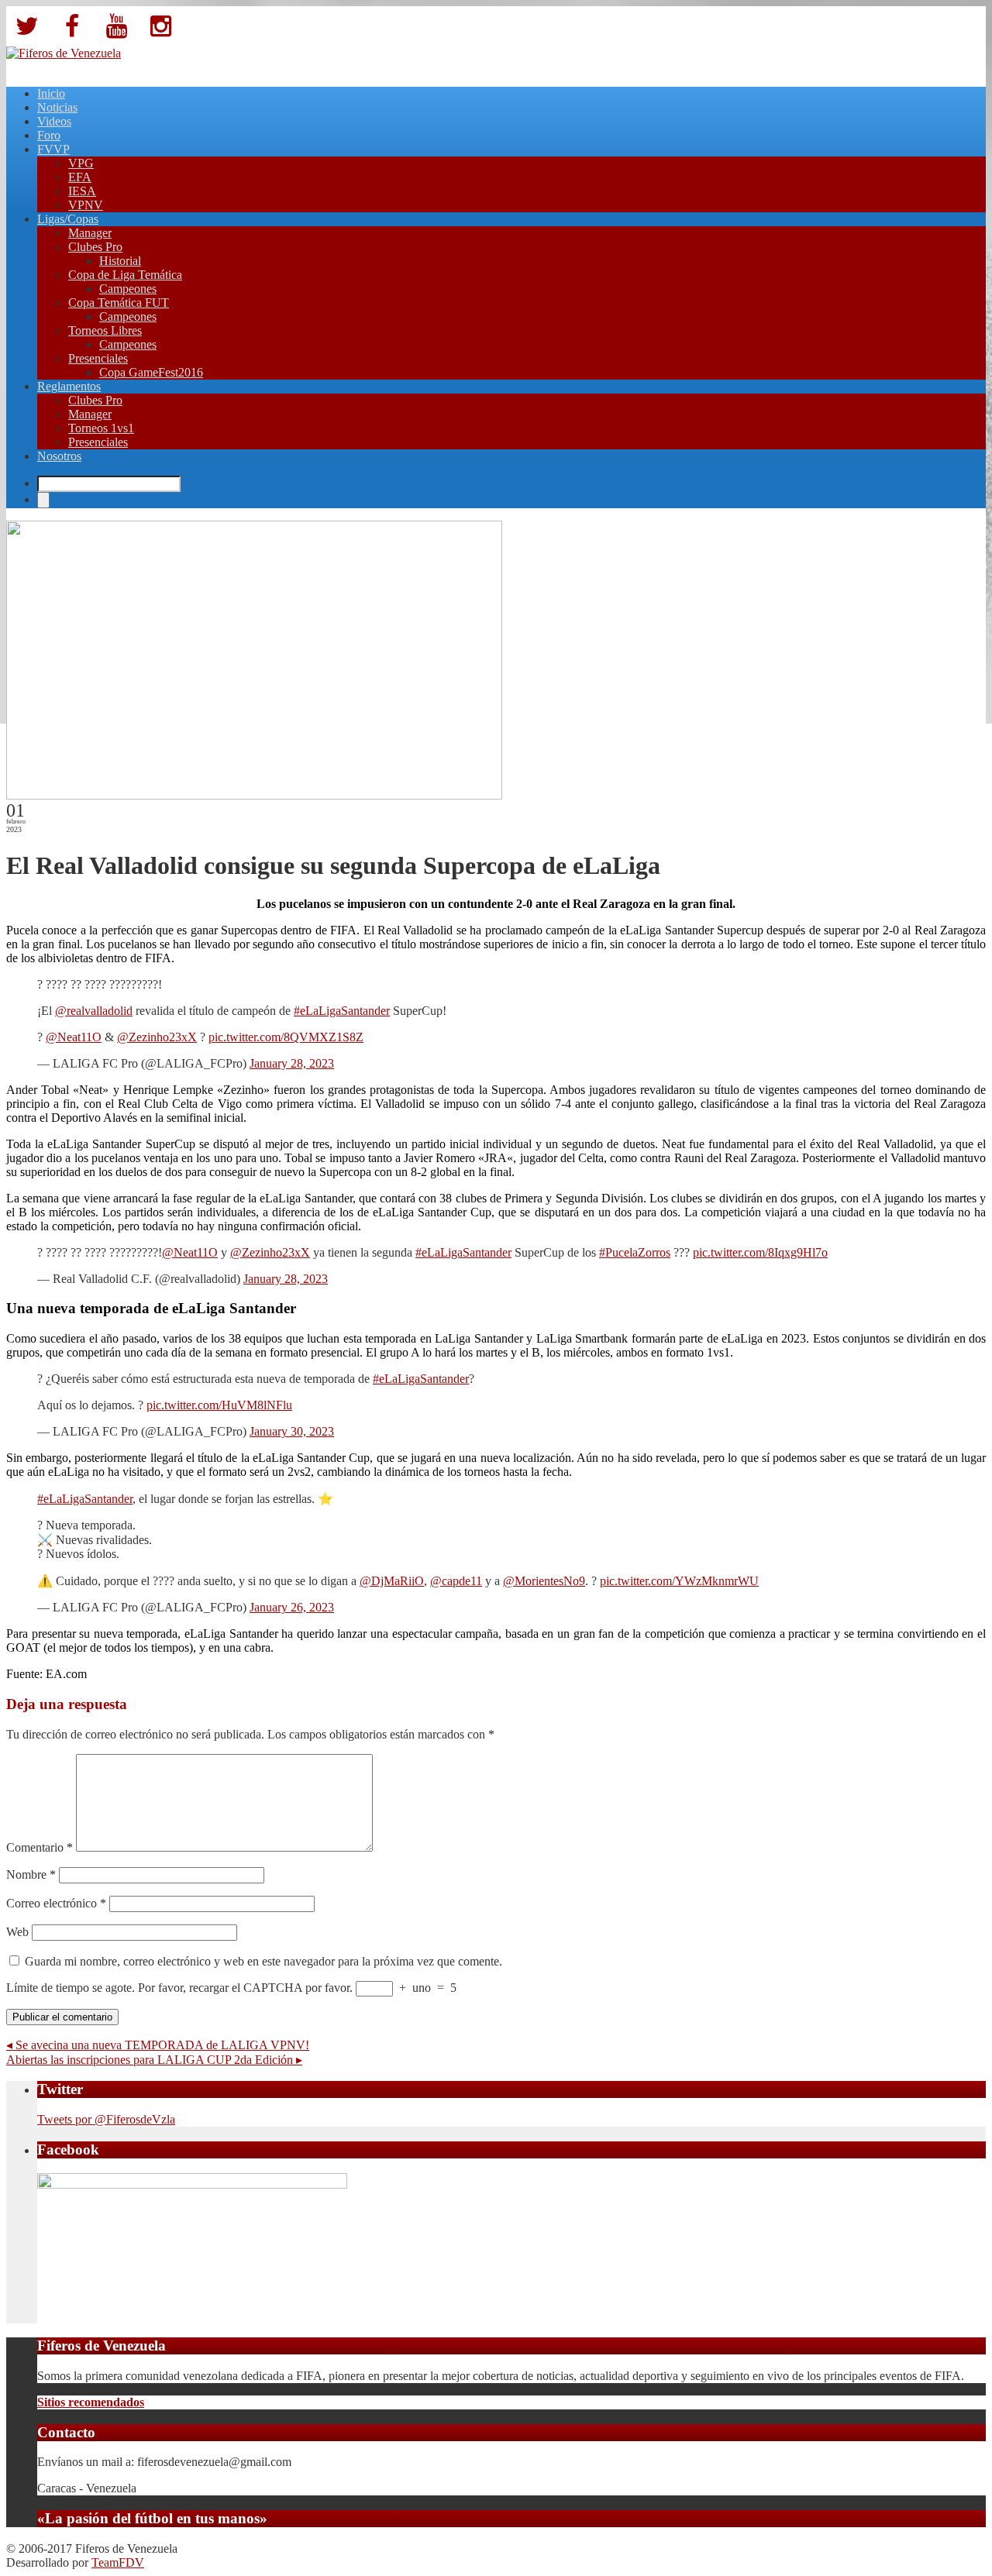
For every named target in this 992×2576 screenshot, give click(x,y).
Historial (120, 261)
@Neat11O (74, 1037)
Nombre (31, 1874)
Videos (54, 121)
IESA (82, 191)
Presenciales (98, 358)
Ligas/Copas (68, 219)
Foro (49, 135)
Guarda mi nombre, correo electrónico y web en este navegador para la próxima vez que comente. (263, 1961)
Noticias (57, 107)
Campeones (128, 289)
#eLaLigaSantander (342, 1011)
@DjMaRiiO (392, 1581)
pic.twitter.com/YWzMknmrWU (679, 1581)
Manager (90, 233)
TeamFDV (118, 2562)
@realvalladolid (94, 1011)
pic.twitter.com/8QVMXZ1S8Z (286, 1037)
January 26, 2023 (292, 1607)
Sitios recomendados (91, 2402)
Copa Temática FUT (119, 303)
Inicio (51, 93)
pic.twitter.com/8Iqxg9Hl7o (760, 1252)
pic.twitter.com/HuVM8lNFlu (219, 1405)
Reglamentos (69, 386)
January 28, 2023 (292, 1063)
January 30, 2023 (292, 1431)
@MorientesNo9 (544, 1581)
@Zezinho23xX (157, 1037)
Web (17, 1932)
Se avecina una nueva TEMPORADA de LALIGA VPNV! (158, 2045)
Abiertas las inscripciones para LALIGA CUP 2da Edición (154, 2060)
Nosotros (59, 456)
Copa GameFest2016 (151, 372)
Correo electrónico (56, 1903)
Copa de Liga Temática (125, 275)
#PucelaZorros (635, 1252)
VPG (81, 163)
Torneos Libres (105, 330)
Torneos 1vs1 (101, 428)
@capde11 (456, 1581)
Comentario (40, 1847)
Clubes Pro (95, 247)
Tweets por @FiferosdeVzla (106, 2119)
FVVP (53, 149)
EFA (80, 177)
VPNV (86, 205)
